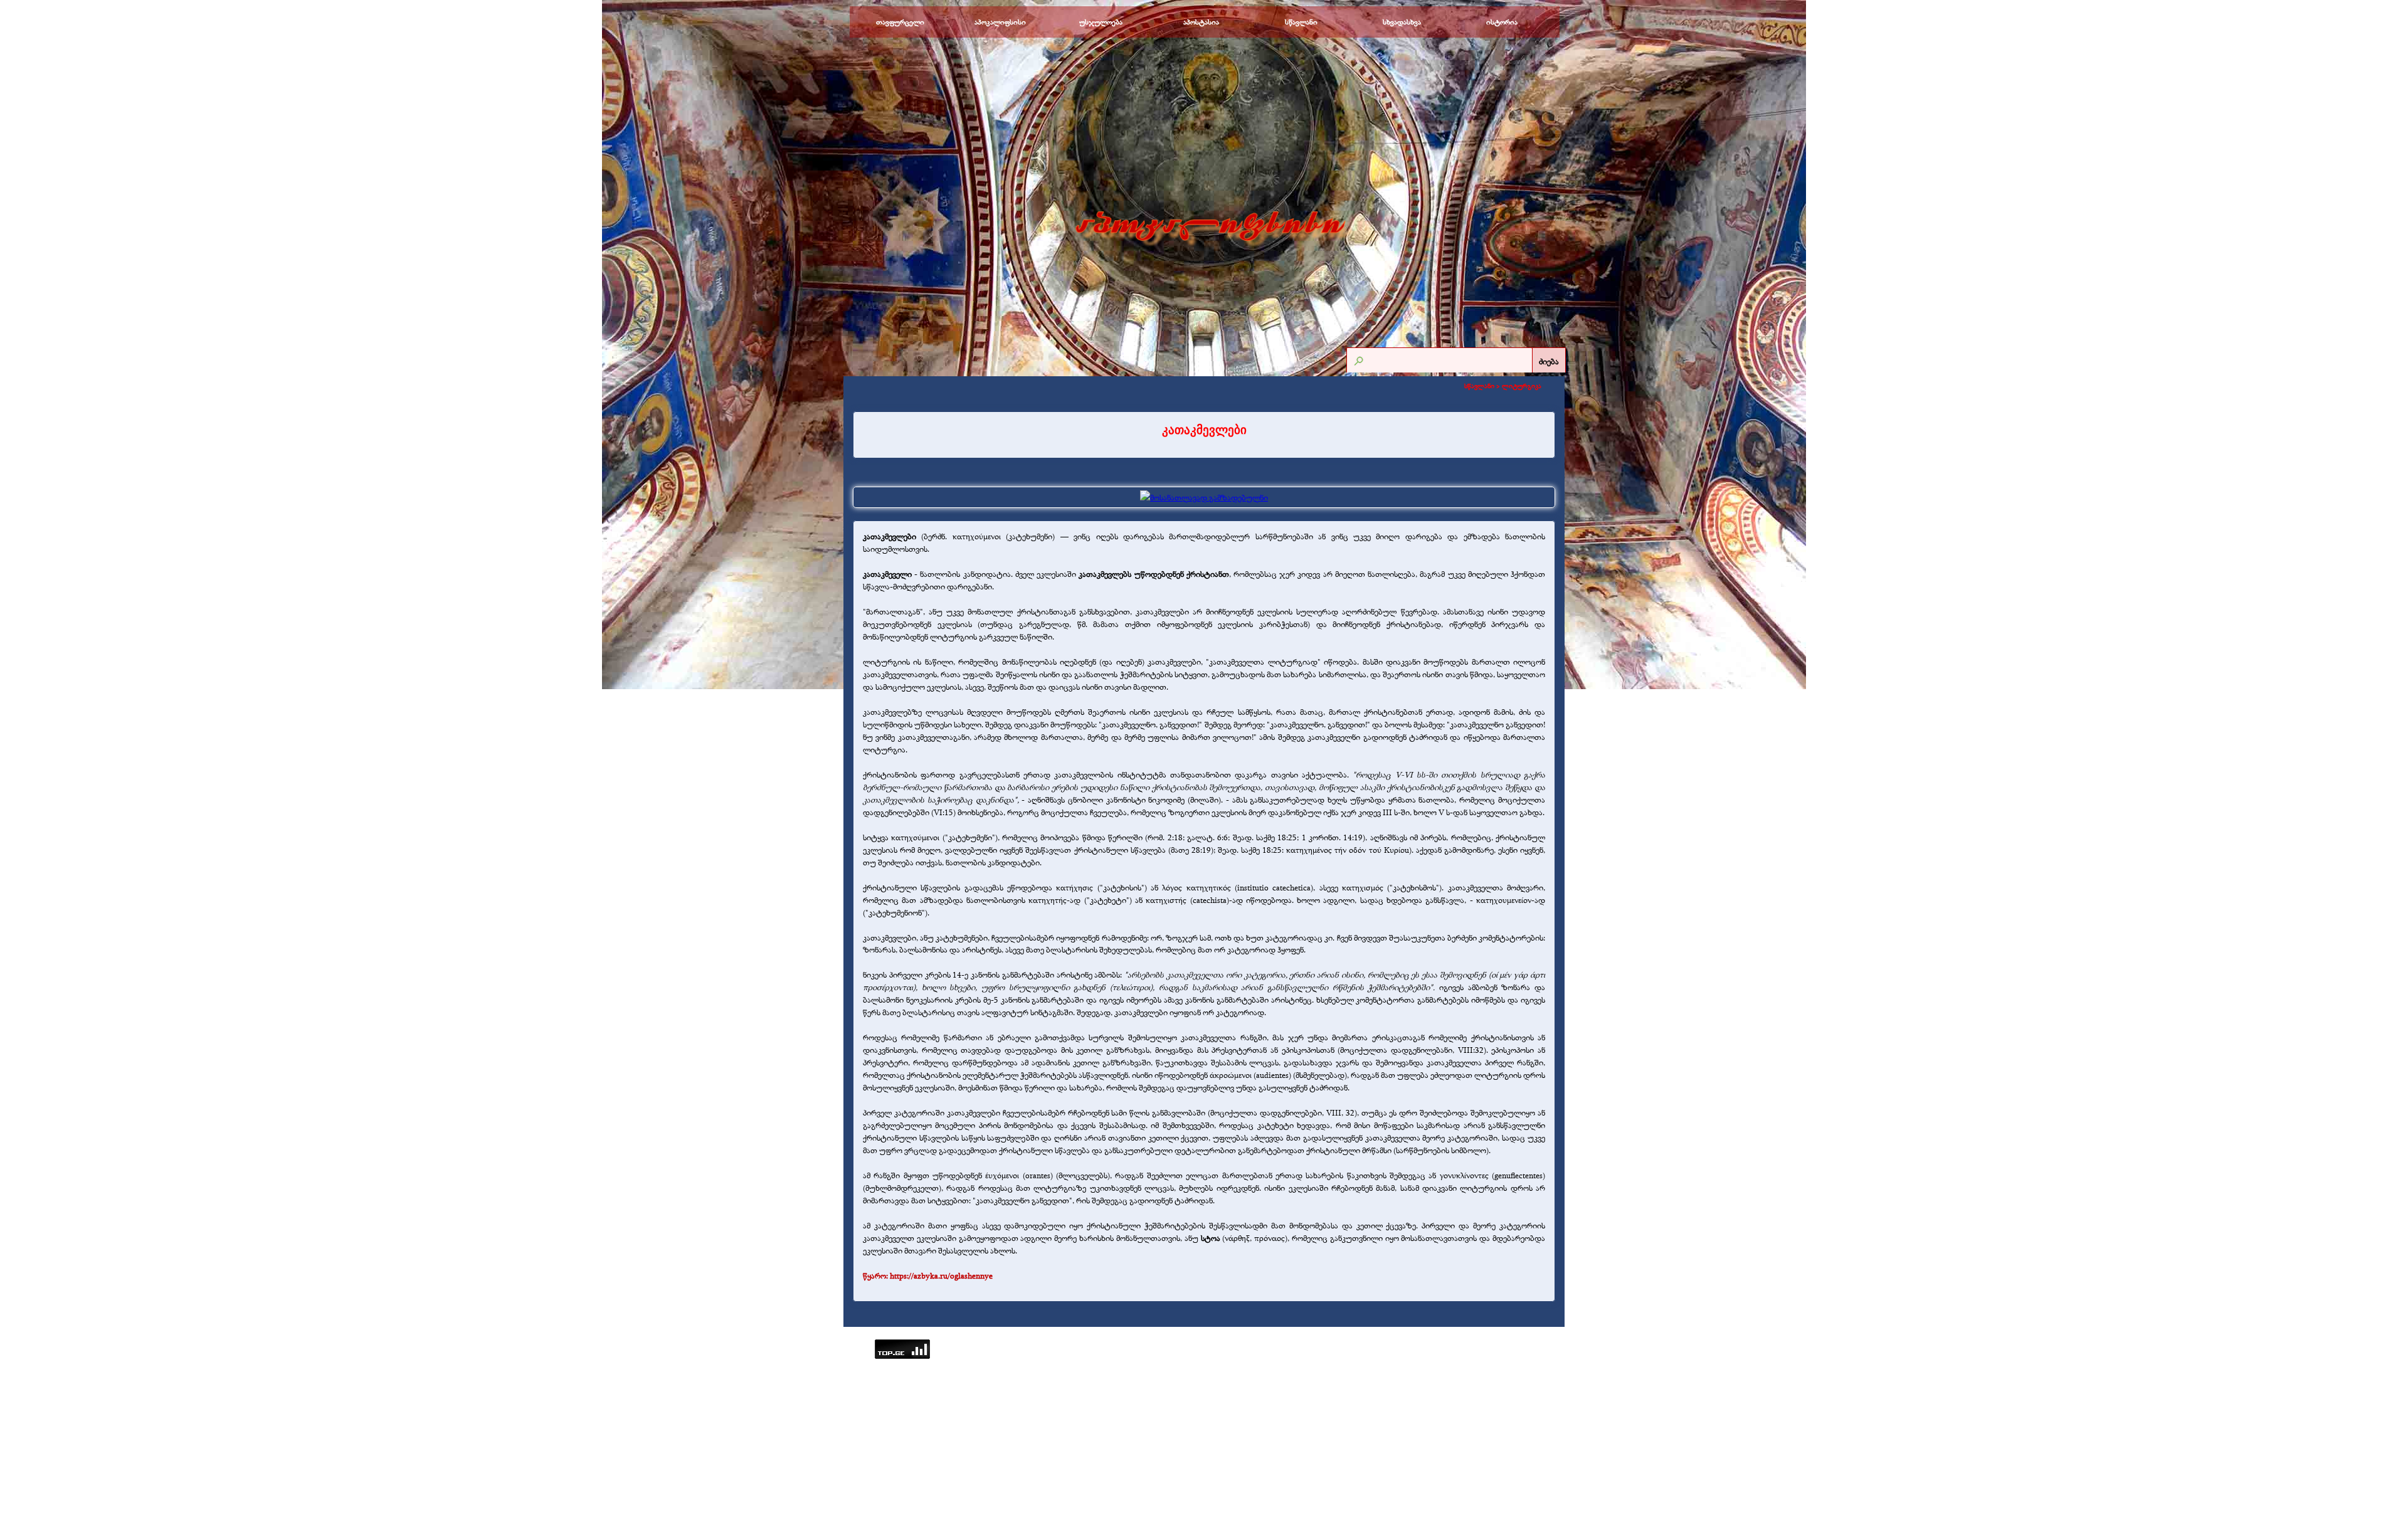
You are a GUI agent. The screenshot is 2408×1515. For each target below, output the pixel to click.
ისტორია (1502, 22)
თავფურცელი (900, 22)
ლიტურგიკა (1522, 386)
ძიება (1549, 361)
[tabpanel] (1204, 430)
